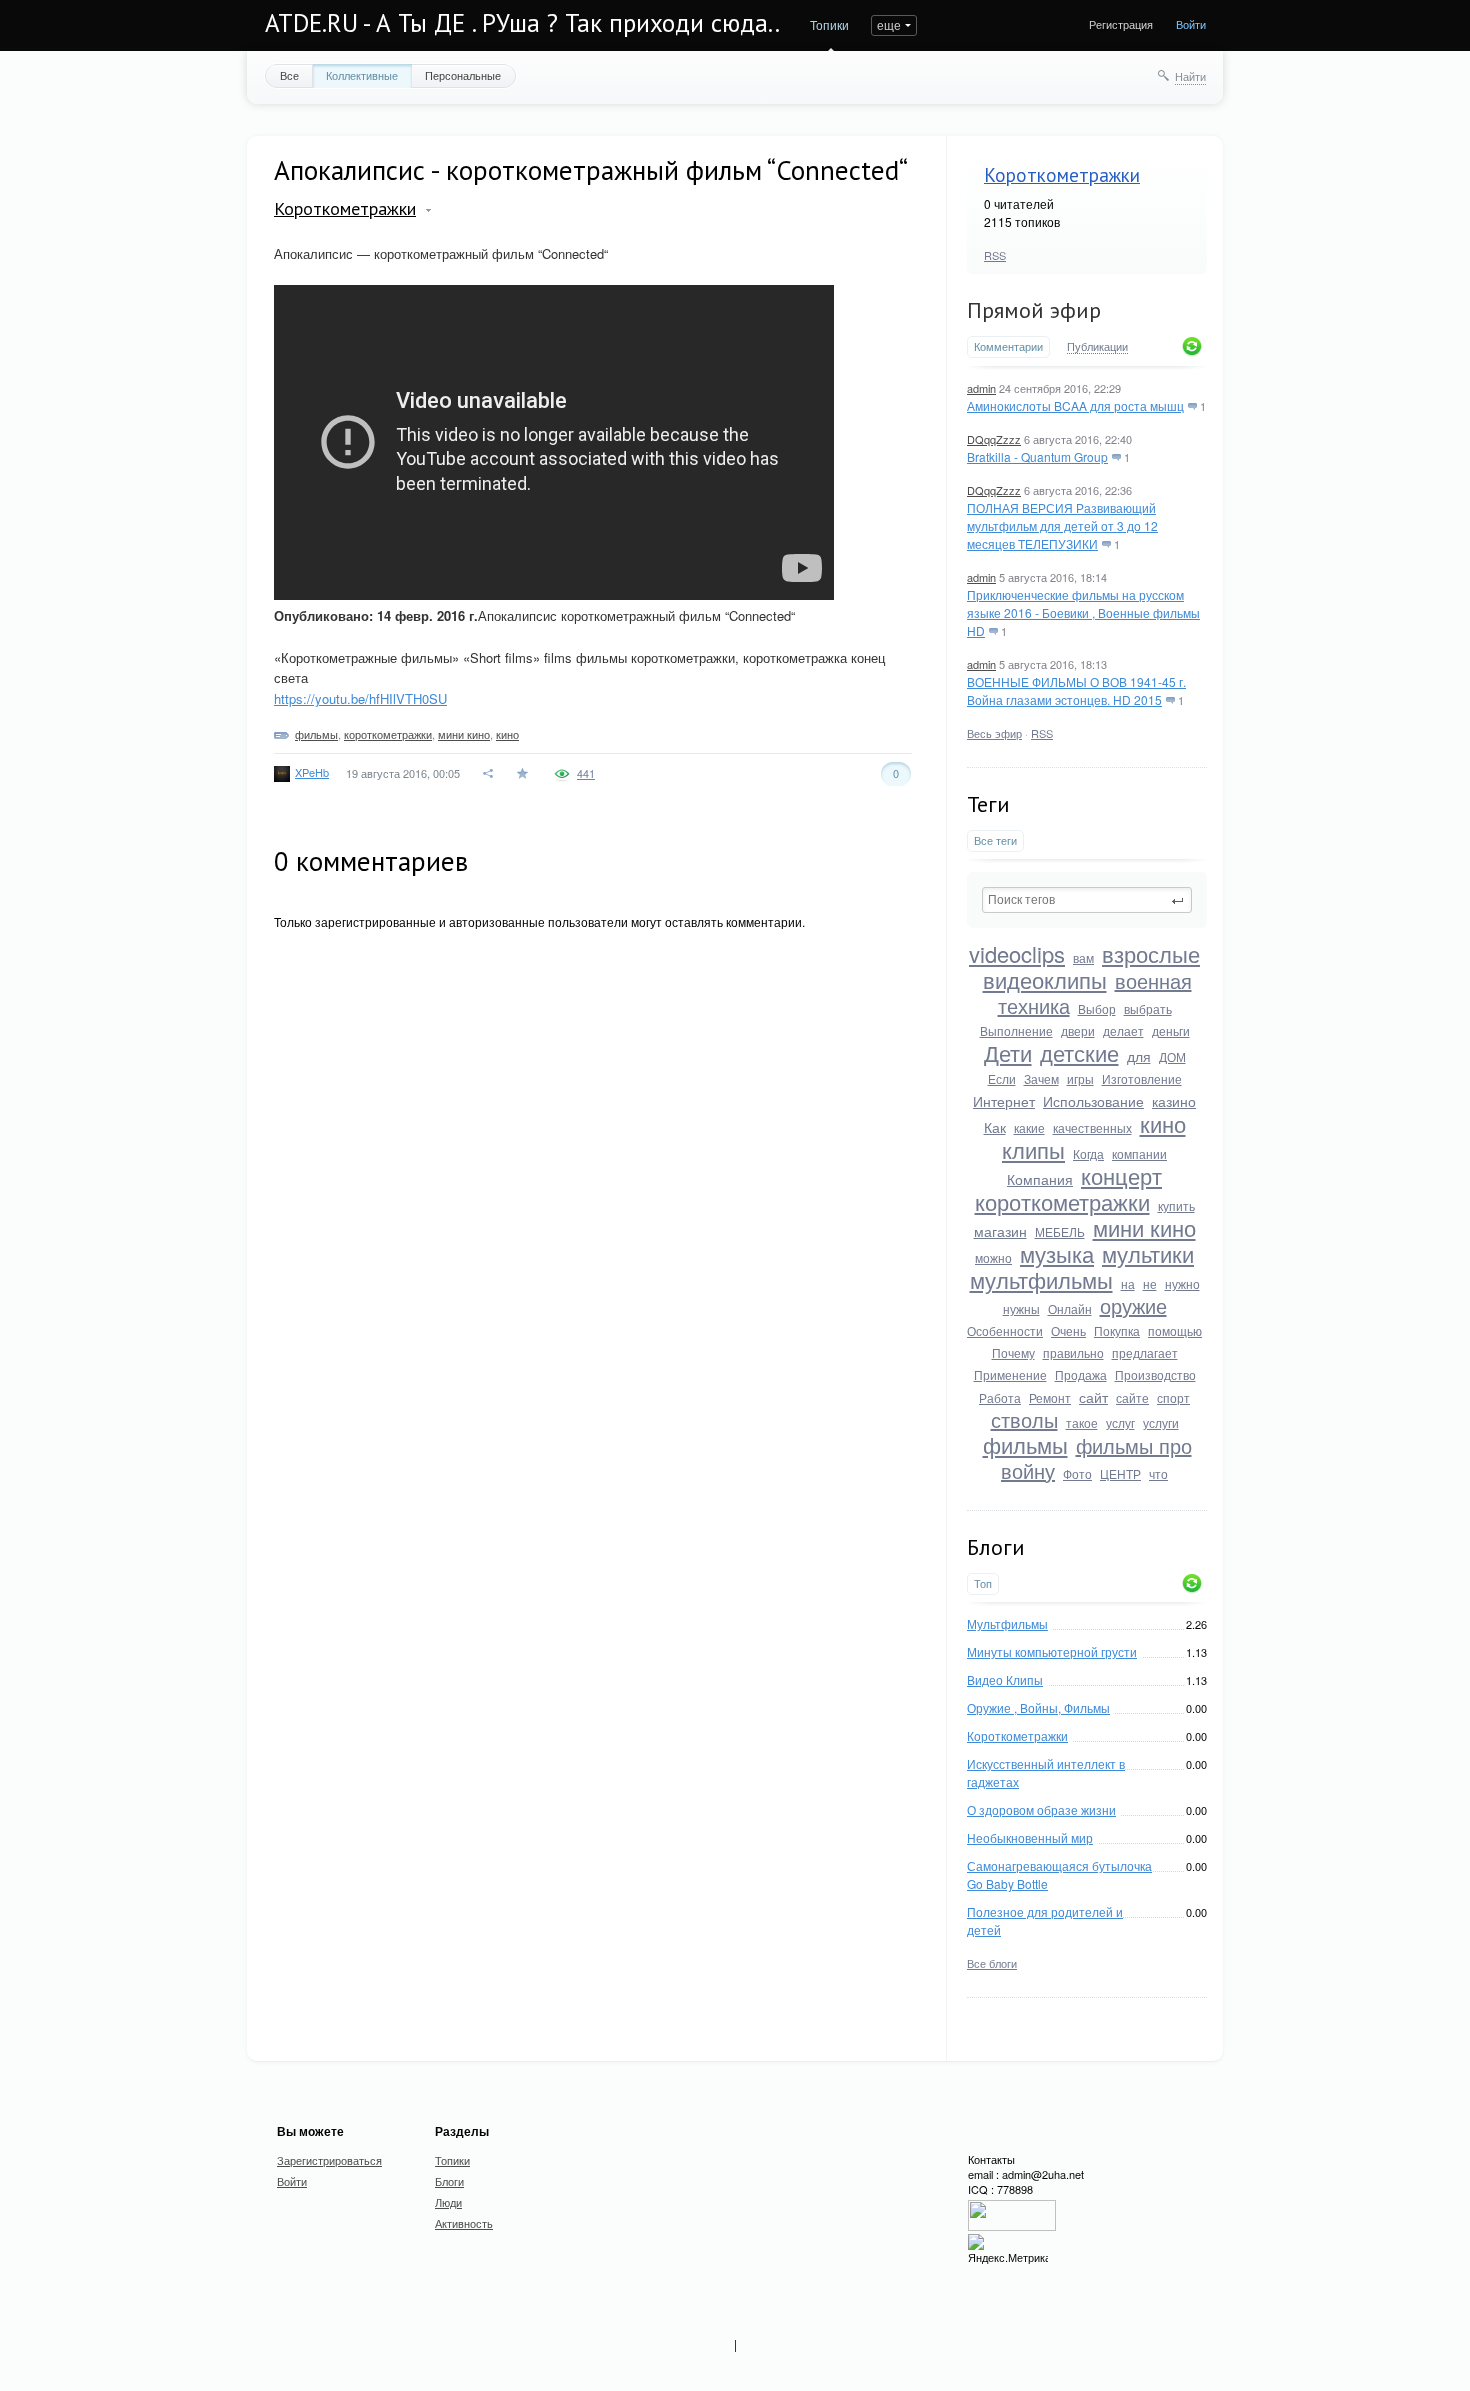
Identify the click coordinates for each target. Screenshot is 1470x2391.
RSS (995, 255)
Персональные (463, 75)
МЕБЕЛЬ (1060, 1231)
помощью (1175, 1330)
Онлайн (1070, 1308)
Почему (1013, 1352)
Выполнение (1016, 1030)
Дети (1008, 1052)
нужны (1021, 1308)
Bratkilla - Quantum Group (1037, 456)
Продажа (1081, 1374)
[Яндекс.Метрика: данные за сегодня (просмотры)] (1008, 2249)
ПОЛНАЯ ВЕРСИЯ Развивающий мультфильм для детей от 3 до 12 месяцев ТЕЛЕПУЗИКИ (1062, 525)
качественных (1092, 1127)
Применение (1010, 1374)
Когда (1088, 1153)
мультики (1148, 1253)
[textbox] (1087, 900)
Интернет (1004, 1101)
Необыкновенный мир (1030, 1837)
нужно (1182, 1283)
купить (1176, 1205)
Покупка (1117, 1330)
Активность (464, 2223)
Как (995, 1127)
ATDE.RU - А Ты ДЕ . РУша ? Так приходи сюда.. (522, 23)
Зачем (1041, 1078)
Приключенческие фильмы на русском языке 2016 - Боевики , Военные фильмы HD (1083, 612)
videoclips (1017, 953)
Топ (983, 1583)
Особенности (1005, 1330)
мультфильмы (1041, 1279)
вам (1083, 957)
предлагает (1145, 1352)
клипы (1033, 1149)
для (1139, 1056)
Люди (448, 2202)
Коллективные (362, 75)
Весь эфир (994, 733)
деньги (1171, 1030)
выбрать (1148, 1008)
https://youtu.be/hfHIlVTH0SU (360, 698)
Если (1002, 1078)
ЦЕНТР (1120, 1473)
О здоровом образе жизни (1041, 1809)
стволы (1024, 1419)
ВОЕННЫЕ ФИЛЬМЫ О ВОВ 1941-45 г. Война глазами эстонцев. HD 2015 (1076, 690)
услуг (1120, 1422)
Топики (829, 24)
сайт (1093, 1397)
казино (1174, 1101)
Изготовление (1142, 1078)
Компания (1040, 1179)
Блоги (449, 2181)
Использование (1093, 1101)
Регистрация (1121, 24)
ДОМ (1172, 1056)
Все (289, 75)
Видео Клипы (1005, 1679)
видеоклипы (1045, 979)
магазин (1000, 1231)
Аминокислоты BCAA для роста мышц (1075, 405)
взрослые (1151, 953)
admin (981, 388)
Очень (1068, 1330)
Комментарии (1008, 346)
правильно (1073, 1352)
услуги (1161, 1422)
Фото (1077, 1473)
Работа (1000, 1397)
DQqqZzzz (994, 439)
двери (1078, 1030)
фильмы (1025, 1444)
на (1128, 1283)
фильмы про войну (1096, 1458)
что (1158, 1473)
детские (1079, 1052)
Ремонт (1050, 1397)
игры (1080, 1078)
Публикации (1097, 347)
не (1150, 1283)
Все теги (995, 840)
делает (1123, 1030)
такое (1082, 1422)
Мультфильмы (1007, 1623)
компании (1139, 1153)
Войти (1191, 24)
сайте (1132, 1397)
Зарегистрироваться (329, 2160)
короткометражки (1062, 1201)
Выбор (1097, 1008)
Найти (1190, 76)
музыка (1057, 1253)
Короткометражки (1062, 175)
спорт (1173, 1397)
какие (1029, 1127)
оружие (1133, 1305)
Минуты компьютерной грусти (1052, 1651)
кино (1163, 1123)
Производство (1155, 1374)
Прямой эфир (1034, 310)
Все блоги (992, 1963)
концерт (1121, 1175)
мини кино (1144, 1227)
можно (993, 1257)
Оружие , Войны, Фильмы (1038, 1707)
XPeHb (312, 772)
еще (889, 24)
